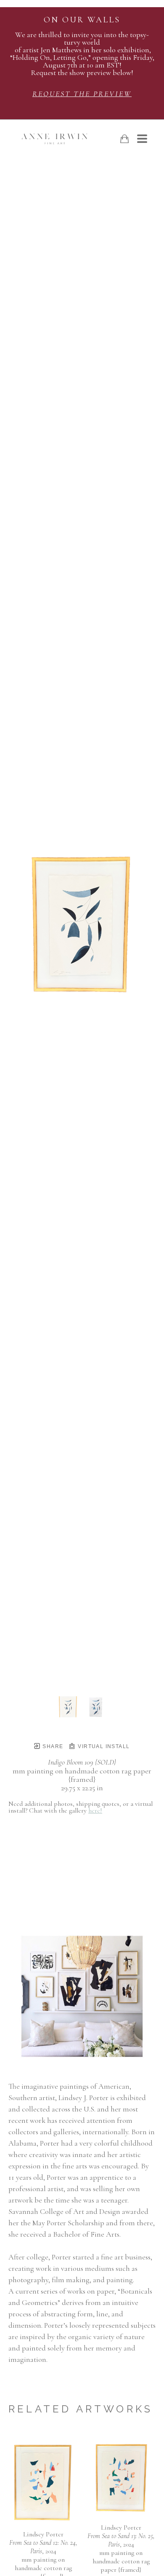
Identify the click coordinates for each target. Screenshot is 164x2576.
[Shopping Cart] (124, 139)
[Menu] (142, 139)
